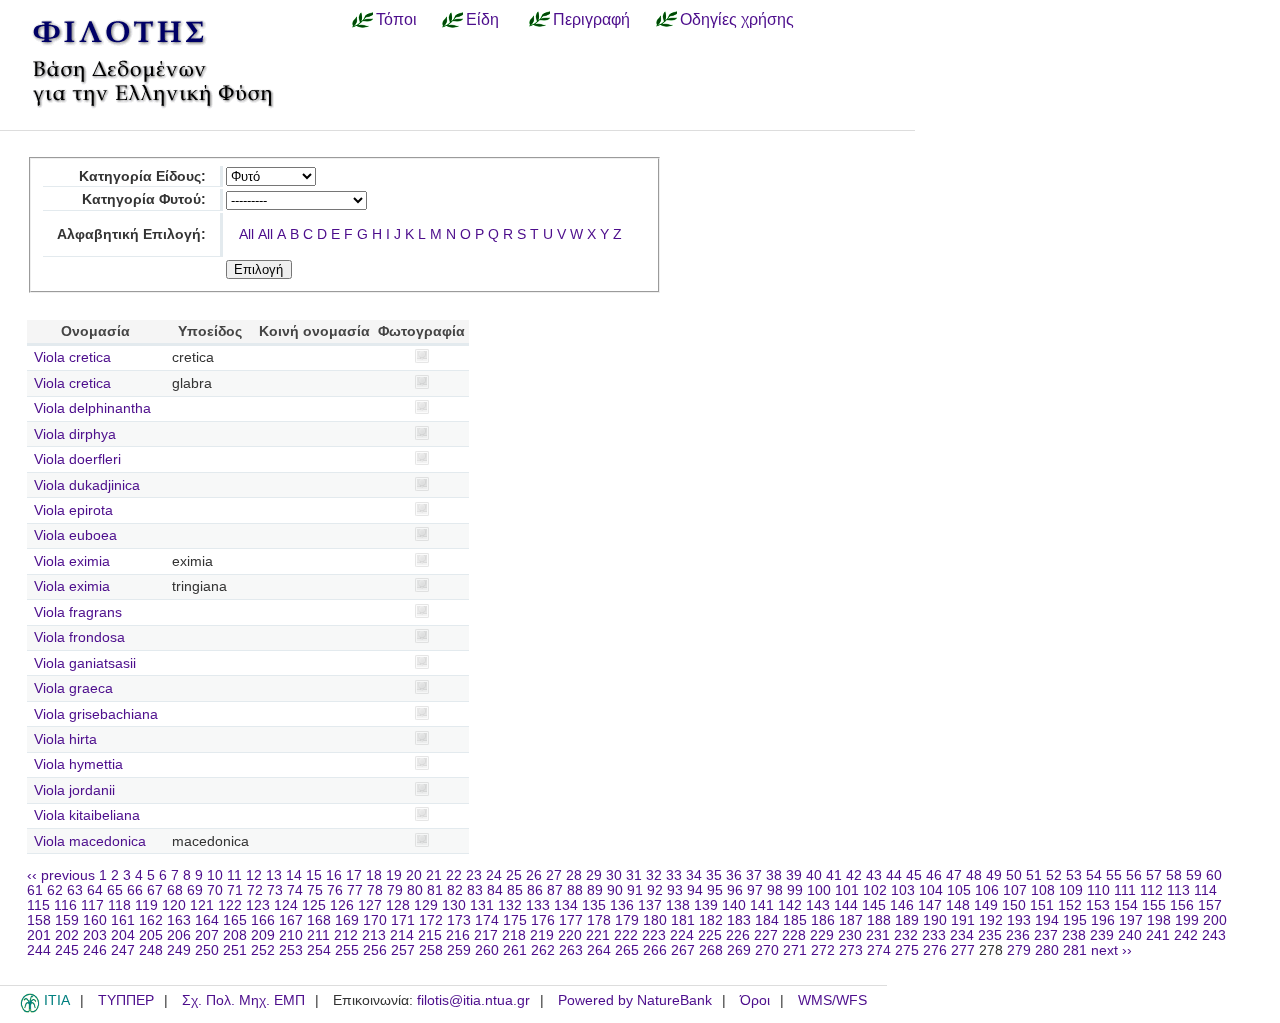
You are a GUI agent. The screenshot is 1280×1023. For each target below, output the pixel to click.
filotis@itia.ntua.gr (473, 1000)
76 (335, 890)
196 (1103, 920)
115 (38, 905)
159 (67, 920)
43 (874, 875)
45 (914, 875)
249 (179, 950)
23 (474, 875)
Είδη (482, 19)
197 (1131, 920)
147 (930, 905)
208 (235, 935)
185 (795, 920)
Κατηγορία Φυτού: (144, 199)
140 (734, 905)
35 (714, 875)
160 (95, 920)
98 (775, 890)
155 (1154, 905)
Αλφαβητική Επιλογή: (131, 234)
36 (734, 875)
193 (1019, 920)
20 (414, 875)
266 (655, 950)
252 (263, 950)
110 (1098, 890)
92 (655, 890)
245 (67, 950)
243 (1214, 935)
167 (291, 920)
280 (1047, 950)
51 (1034, 875)
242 (1186, 935)
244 (39, 950)
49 (994, 875)
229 (822, 935)
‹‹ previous (61, 875)
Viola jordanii (74, 790)
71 (235, 890)
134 (566, 905)
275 (907, 950)
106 (987, 890)
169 (347, 920)
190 (935, 920)
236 (1018, 935)
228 (794, 935)
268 (711, 950)
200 (1215, 920)
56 (1134, 875)
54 (1094, 875)
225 (710, 935)
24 (494, 875)
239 (1102, 935)
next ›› (1111, 950)
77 (355, 890)
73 (275, 890)
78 (375, 890)
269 (739, 950)
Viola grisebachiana (96, 714)
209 (263, 935)
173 (459, 920)
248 (151, 950)
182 (711, 920)
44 (894, 875)
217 (486, 935)
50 (1014, 875)
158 (39, 920)
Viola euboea (75, 535)
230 (850, 935)
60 (1214, 875)
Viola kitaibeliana (87, 815)
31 (634, 875)
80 (415, 890)
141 (762, 905)
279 (1019, 950)
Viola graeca (73, 688)
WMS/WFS (832, 1000)
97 (755, 890)
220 (570, 935)
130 (454, 905)
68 (175, 890)
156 (1182, 905)
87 (555, 890)
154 (1126, 905)
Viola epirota (73, 510)
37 (754, 875)
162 (151, 920)
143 (818, 905)
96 (735, 890)
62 (55, 890)
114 (1205, 890)
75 (315, 890)
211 (318, 935)
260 (487, 950)
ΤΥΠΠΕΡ (126, 1000)
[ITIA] (30, 1009)
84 (495, 890)
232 (906, 935)
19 (394, 875)
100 (819, 890)
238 (1074, 935)
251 (235, 950)
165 (235, 920)
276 (935, 950)
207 (207, 935)
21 (434, 875)
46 (934, 875)
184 (767, 920)
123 (258, 905)
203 (95, 935)
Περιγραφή (591, 19)
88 (575, 890)
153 (1098, 905)
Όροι (755, 1000)
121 (202, 905)
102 (875, 890)
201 (39, 935)
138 (678, 905)
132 (510, 905)
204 (123, 935)
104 (931, 890)
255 (347, 950)
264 (599, 950)
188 (879, 920)
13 (274, 875)
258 (431, 950)
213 (374, 935)
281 (1075, 950)
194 (1047, 920)
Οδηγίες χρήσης (737, 19)
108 (1043, 890)
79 (395, 890)
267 (683, 950)
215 (430, 935)
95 (715, 890)
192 (991, 920)
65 (115, 890)
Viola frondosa (79, 637)
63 (75, 890)
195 (1075, 920)
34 (694, 875)
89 (595, 890)
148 (958, 905)
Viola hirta (65, 739)
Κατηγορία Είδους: (142, 176)
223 (654, 935)
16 (334, 875)
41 (834, 875)
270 (767, 950)
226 (738, 935)
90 (615, 890)
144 (846, 905)
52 (1054, 875)
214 (402, 935)
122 (230, 905)
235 (990, 935)
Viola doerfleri (77, 459)
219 (542, 935)
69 (195, 890)
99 (795, 890)
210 (291, 935)
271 (795, 950)
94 (695, 890)
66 (135, 890)
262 (543, 950)
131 (482, 905)
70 (215, 890)
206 (179, 935)
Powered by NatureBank (635, 1000)
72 (255, 890)
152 (1070, 905)
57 (1154, 875)
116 (65, 905)
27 (554, 875)
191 (963, 920)
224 (682, 935)
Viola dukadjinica (87, 485)
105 (959, 890)
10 (215, 875)
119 (146, 905)
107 (1015, 890)
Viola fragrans (78, 612)
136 (622, 905)
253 (291, 950)
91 (635, 890)
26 (534, 875)
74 (295, 890)
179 (627, 920)
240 (1130, 935)
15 (314, 875)
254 (319, 950)
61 (35, 890)
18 (374, 875)
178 (599, 920)
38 (774, 875)
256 (375, 950)
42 (854, 875)
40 (814, 875)
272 (823, 950)
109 (1071, 890)
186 (823, 920)
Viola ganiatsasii (85, 663)
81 (435, 890)
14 (294, 875)
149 (986, 905)
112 (1151, 890)
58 (1174, 875)
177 (571, 920)
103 (903, 890)
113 (1178, 890)
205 (151, 935)
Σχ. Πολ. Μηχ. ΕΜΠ (243, 1000)
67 (155, 890)
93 (675, 890)
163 (179, 920)
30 (614, 875)
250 (207, 950)
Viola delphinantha (92, 408)
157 (1210, 905)
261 (515, 950)
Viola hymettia (78, 764)
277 (963, 950)
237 (1046, 935)
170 (375, 920)
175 (515, 920)
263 (571, 950)
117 (92, 905)
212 (346, 935)
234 (962, 935)
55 (1114, 875)
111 (1125, 890)
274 (879, 950)
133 (538, 905)
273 (851, 950)
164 (207, 920)
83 (475, 890)
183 (739, 920)
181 (683, 920)
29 (594, 875)
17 (354, 875)
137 (650, 905)
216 (458, 935)
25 (514, 875)
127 (370, 905)
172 (431, 920)
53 (1074, 875)
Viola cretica (72, 357)
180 (655, 920)
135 (594, 905)
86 (535, 890)
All (246, 234)
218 (514, 935)
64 (95, 890)
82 (455, 890)
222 (626, 935)
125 (314, 905)
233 (934, 935)
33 (674, 875)
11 (234, 875)
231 (878, 935)
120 (174, 905)
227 (766, 935)
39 (794, 875)
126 (342, 905)
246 (95, 950)
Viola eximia (72, 561)
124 (286, 905)
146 (902, 905)
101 (847, 890)
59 (1194, 875)
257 (403, 950)
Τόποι (396, 19)
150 (1014, 905)
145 (874, 905)
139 (706, 905)
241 (1158, 935)
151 (1042, 905)
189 (907, 920)
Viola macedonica (90, 841)
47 (954, 875)
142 (790, 905)
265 (627, 950)
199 (1187, 920)
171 (403, 920)
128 (398, 905)
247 (123, 950)
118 (119, 905)
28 (574, 875)
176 (543, 920)
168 (319, 920)
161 (123, 920)
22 (454, 875)
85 (515, 890)
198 (1159, 920)
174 (487, 920)
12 (254, 875)
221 (598, 935)
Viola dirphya (75, 434)
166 (263, 920)
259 (459, 950)
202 (67, 935)
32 (654, 875)
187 (851, 920)
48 (974, 875)
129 (426, 905)
